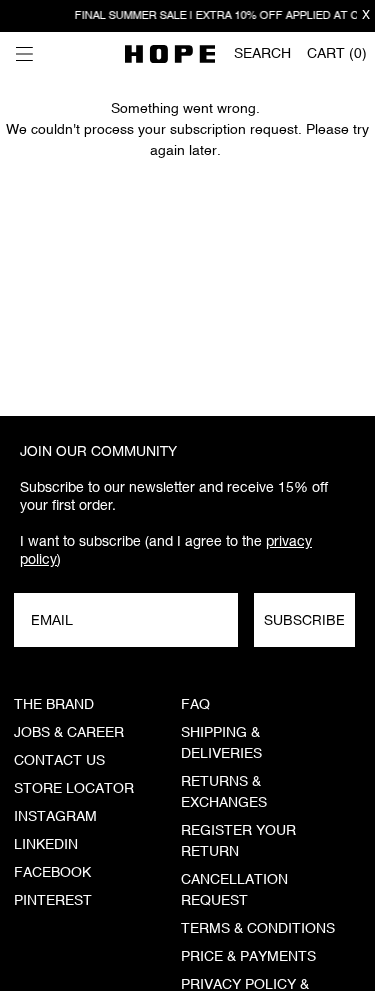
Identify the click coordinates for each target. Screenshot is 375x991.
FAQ (195, 705)
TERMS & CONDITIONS (258, 929)
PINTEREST (53, 901)
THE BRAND (54, 705)
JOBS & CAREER (69, 733)
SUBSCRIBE (304, 620)
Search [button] (262, 54)
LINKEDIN (46, 845)
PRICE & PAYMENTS (248, 957)
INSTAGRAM (55, 817)
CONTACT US (59, 761)
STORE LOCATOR (74, 789)
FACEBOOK (52, 873)
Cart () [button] (337, 54)
